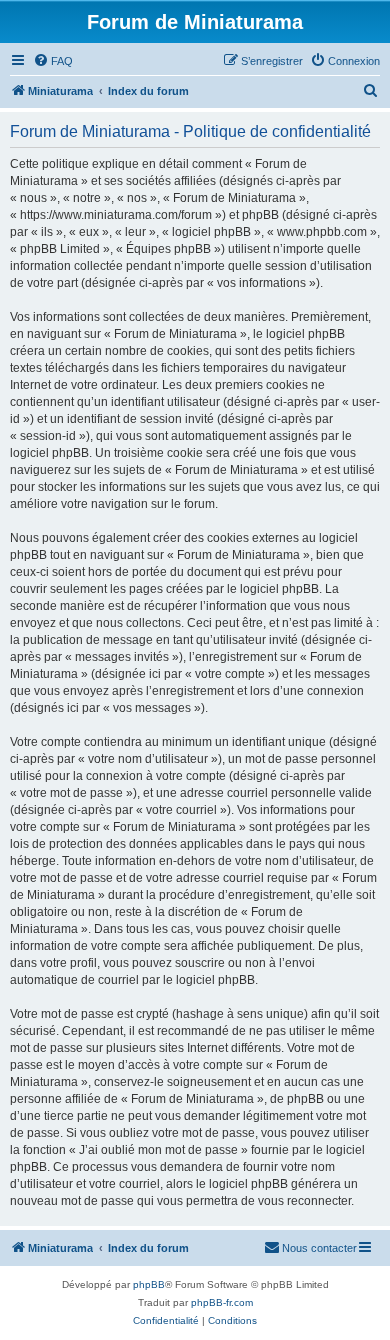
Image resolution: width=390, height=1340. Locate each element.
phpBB (149, 1284)
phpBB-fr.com (222, 1302)
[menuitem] (53, 61)
